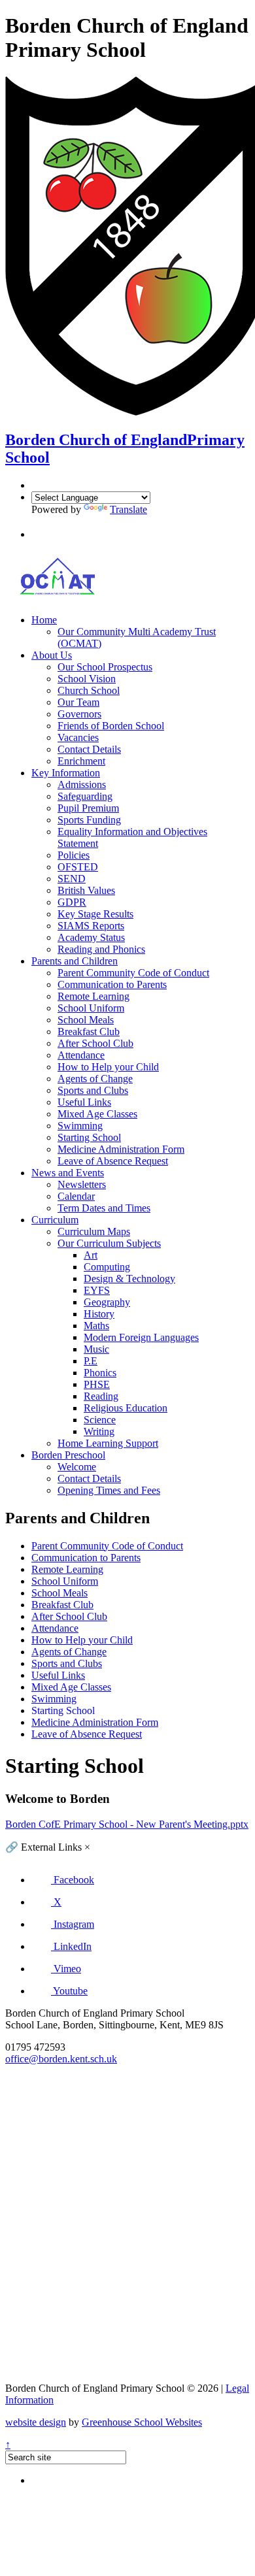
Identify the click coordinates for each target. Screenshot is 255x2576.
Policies (74, 855)
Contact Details (89, 749)
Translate (128, 509)
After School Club (95, 1043)
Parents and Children (75, 961)
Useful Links (84, 1102)
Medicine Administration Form (121, 1149)
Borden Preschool (68, 1455)
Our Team (78, 702)
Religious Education (126, 1408)
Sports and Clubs (93, 1090)
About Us (52, 655)
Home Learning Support (108, 1443)
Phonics (100, 1373)
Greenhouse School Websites (142, 2422)
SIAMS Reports (91, 926)
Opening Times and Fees (109, 1490)
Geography (107, 1302)
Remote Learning (93, 996)
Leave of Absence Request (113, 1161)
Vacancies (78, 737)
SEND (72, 879)
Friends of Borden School (111, 726)
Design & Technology (129, 1279)
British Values (86, 890)
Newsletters (82, 1184)
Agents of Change (95, 1079)
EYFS (97, 1290)
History (99, 1314)
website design (36, 2422)
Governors (79, 714)
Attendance (81, 1055)
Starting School (89, 1137)
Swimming (80, 1126)
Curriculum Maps (94, 1231)
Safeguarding (85, 796)
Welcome (77, 1467)
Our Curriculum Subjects (109, 1243)
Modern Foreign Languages (141, 1337)
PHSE (97, 1384)
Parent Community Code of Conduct (133, 973)
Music (96, 1349)
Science (100, 1420)
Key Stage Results (95, 914)
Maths (96, 1326)
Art (91, 1255)
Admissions (82, 784)
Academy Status (91, 937)
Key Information (66, 773)
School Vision (87, 679)
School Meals (86, 1020)
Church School (89, 690)
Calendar (76, 1196)
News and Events (68, 1173)
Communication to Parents (112, 984)
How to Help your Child (108, 1067)
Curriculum (55, 1220)
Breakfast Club (89, 1032)
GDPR (72, 902)
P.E (91, 1361)
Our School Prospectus (105, 667)
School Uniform (91, 1008)
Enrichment (81, 761)
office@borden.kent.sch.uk (61, 2059)
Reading (101, 1396)
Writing (99, 1431)
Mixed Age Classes (97, 1114)
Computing (107, 1267)
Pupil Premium (88, 808)
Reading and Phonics (101, 949)
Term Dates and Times (104, 1208)
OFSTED (78, 867)
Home (44, 620)
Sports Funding (89, 820)
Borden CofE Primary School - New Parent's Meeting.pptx (127, 1824)
